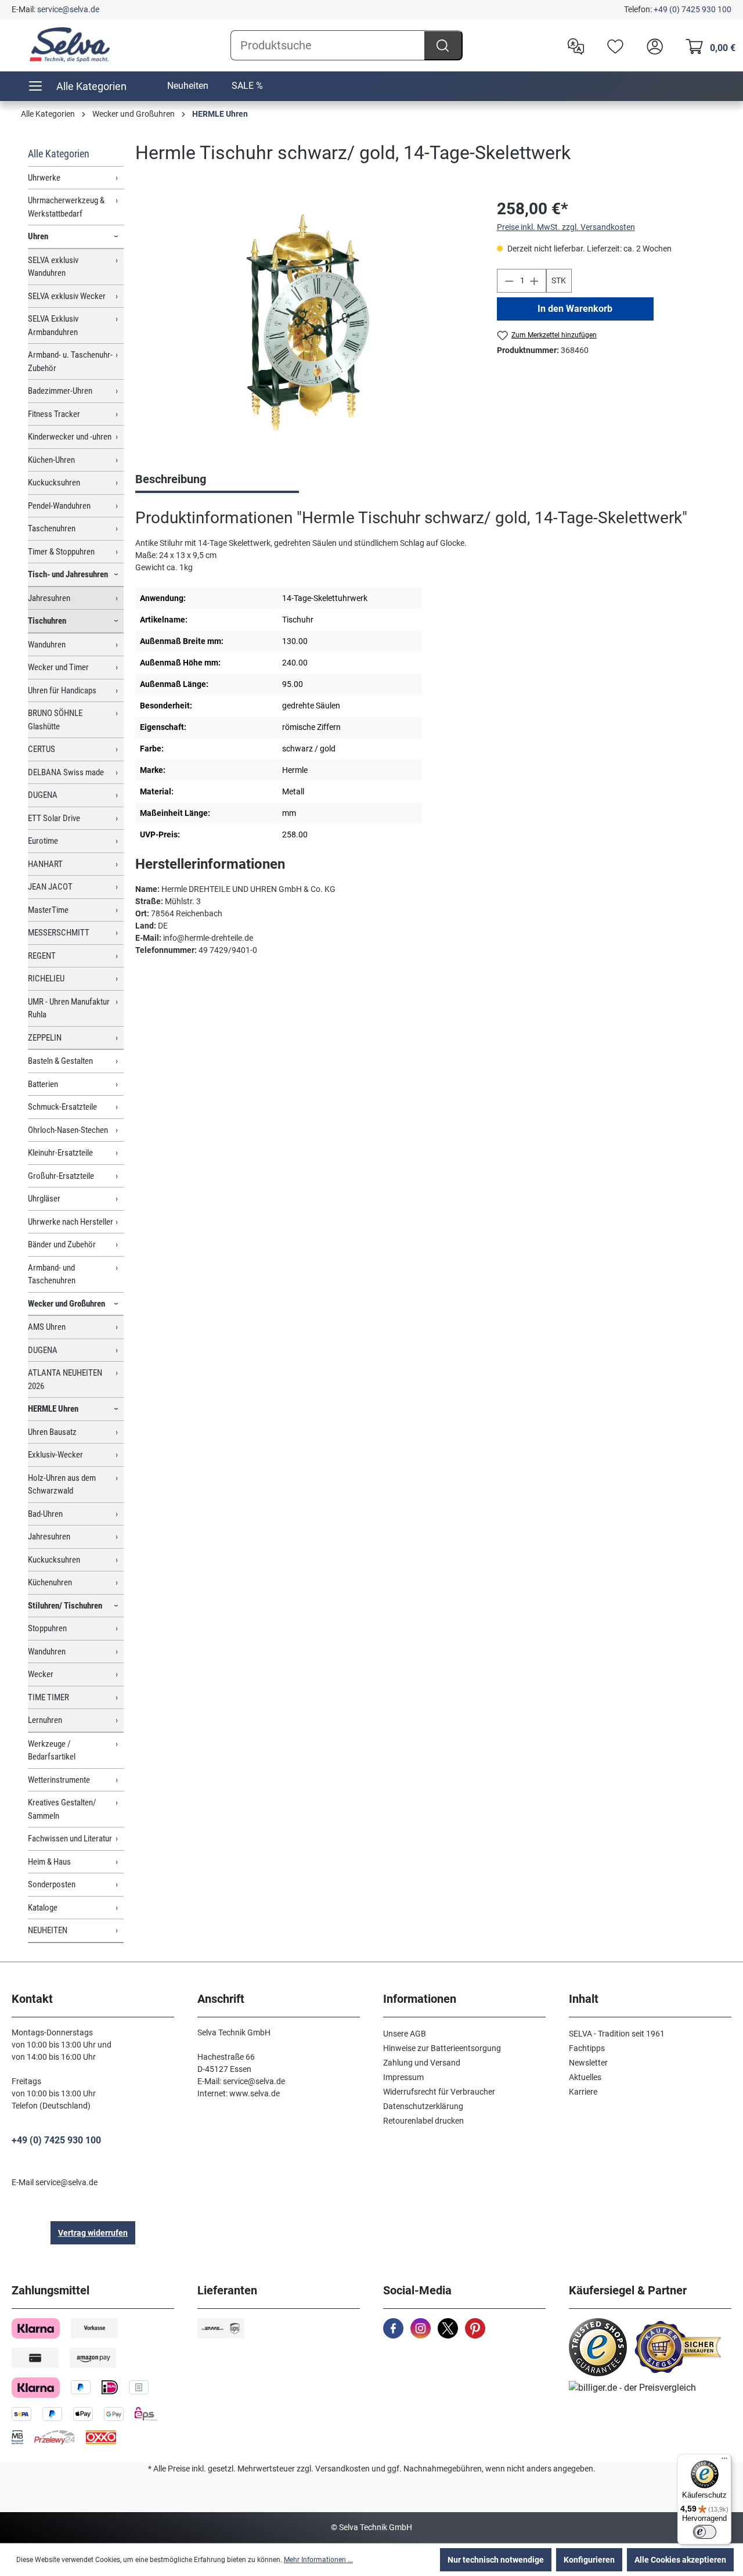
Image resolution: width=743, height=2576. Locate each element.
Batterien (43, 1084)
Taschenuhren (52, 528)
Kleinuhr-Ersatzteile (60, 1153)
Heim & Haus (49, 1862)
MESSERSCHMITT (59, 933)
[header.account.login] (652, 45)
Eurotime (43, 841)
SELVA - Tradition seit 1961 (617, 2034)
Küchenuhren (50, 1582)
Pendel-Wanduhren (59, 506)
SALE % (247, 86)
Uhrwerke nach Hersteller (71, 1222)
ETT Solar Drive (54, 818)
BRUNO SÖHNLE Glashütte (55, 720)
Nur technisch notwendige (496, 2560)
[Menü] (724, 2461)
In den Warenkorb (575, 309)
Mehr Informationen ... (318, 2560)
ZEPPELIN (45, 1038)
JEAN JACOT (50, 887)
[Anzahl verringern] (509, 281)
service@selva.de (68, 9)
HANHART (45, 864)
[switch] (705, 2532)
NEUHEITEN (48, 1930)
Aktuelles (585, 2077)
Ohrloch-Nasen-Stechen (68, 1130)
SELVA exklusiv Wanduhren (53, 267)
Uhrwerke (44, 178)
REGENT (42, 956)
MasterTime (48, 910)
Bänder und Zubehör (62, 1244)
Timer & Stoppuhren (61, 552)
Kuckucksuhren (54, 483)
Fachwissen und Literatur (70, 1839)
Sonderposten (52, 1884)
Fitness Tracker (54, 414)
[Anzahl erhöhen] (535, 281)
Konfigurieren (589, 2560)
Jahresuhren (49, 598)
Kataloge (43, 1908)
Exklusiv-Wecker (55, 1455)
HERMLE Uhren (53, 1409)
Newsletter (588, 2063)
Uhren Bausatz (52, 1432)
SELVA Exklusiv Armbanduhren (53, 325)
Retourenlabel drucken (423, 2121)
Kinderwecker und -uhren (70, 437)
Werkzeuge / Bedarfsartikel (52, 1751)
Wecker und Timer (58, 667)
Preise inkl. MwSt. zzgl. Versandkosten (566, 227)
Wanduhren (47, 645)
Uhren (38, 236)
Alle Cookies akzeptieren (680, 2560)
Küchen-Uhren (51, 460)
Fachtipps (587, 2048)
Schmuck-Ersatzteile (62, 1107)
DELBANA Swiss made (66, 772)
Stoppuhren (47, 1628)
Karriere (583, 2092)
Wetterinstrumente (59, 1780)
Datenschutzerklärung (423, 2106)
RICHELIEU (46, 978)
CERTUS (42, 749)
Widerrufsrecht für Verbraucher (439, 2092)
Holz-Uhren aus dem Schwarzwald (62, 1485)
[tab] (217, 480)
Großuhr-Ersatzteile (61, 1176)
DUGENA (43, 795)
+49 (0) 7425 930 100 (692, 9)
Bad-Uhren (45, 1514)
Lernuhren (45, 1720)
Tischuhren (47, 621)
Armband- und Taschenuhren (52, 1274)
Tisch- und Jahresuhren (68, 574)
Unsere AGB (405, 2034)
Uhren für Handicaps (62, 690)
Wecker (41, 1674)
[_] (304, 322)
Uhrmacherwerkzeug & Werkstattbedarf (66, 207)
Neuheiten (188, 86)
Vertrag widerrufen (93, 2233)
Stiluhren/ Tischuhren (65, 1606)
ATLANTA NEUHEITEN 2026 (65, 1379)
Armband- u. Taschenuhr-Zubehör (70, 361)
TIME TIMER (48, 1697)
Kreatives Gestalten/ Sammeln (62, 1809)
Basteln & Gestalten (60, 1061)
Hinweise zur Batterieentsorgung (442, 2048)
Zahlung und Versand (422, 2063)
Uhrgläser (44, 1199)
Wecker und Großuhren (66, 1304)
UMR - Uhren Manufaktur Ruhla (69, 1008)
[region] (304, 322)
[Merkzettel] (612, 45)
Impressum (403, 2077)
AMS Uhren (47, 1327)
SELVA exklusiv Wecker (67, 296)
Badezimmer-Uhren (60, 391)
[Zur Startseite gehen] (70, 45)
